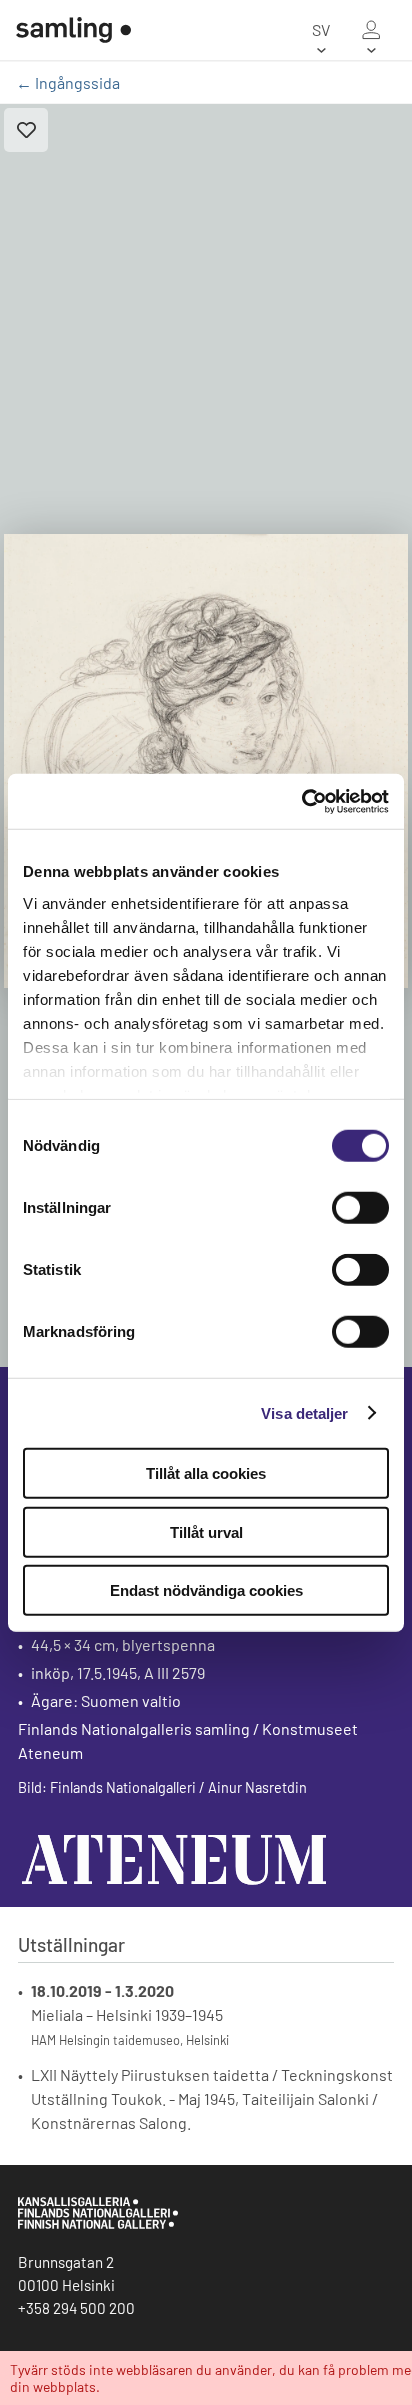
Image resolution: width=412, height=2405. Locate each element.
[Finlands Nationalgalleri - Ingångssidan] (73, 30)
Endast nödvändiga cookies (206, 1590)
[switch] (360, 1208)
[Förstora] (206, 761)
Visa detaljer (304, 1412)
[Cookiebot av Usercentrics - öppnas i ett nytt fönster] (301, 801)
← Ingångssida (68, 82)
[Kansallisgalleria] (98, 2224)
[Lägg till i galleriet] (26, 130)
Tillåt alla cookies (206, 1473)
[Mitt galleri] (371, 30)
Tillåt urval (206, 1531)
